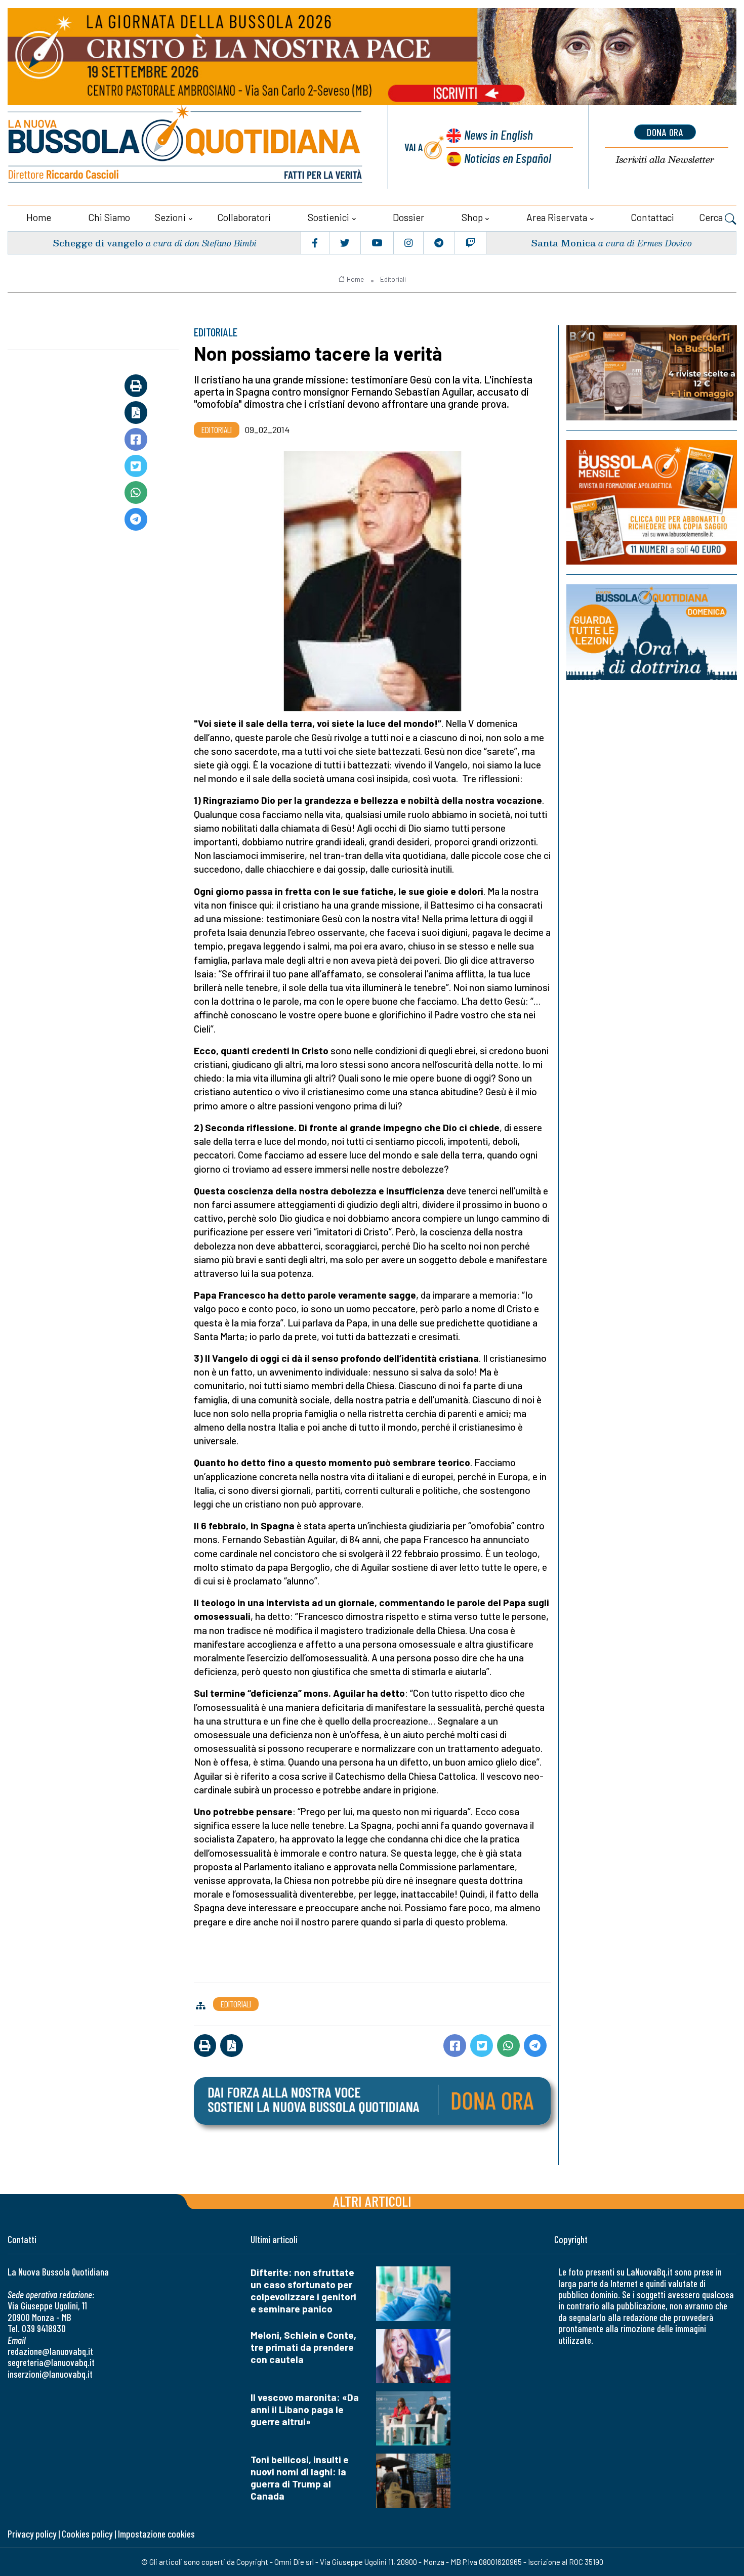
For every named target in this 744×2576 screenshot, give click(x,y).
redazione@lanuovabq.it (50, 2351)
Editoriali (393, 279)
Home (39, 217)
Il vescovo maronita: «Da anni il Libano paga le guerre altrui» (305, 2409)
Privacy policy (32, 2534)
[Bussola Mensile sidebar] (652, 502)
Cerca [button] (712, 217)
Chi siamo (109, 217)
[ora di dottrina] (652, 632)
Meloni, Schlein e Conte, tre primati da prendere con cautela (303, 2347)
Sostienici (328, 217)
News (499, 134)
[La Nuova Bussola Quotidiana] (186, 147)
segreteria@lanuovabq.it (51, 2362)
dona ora (665, 132)
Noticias (508, 158)
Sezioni (170, 217)
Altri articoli (372, 2201)
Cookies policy (87, 2534)
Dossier (408, 217)
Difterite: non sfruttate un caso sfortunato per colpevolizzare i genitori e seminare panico (303, 2290)
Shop (472, 217)
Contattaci (652, 217)
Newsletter (665, 160)
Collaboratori (244, 217)
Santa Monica (563, 243)
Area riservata (557, 217)
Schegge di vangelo (98, 243)
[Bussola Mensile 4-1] (652, 373)
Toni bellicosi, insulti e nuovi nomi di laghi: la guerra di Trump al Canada (300, 2478)
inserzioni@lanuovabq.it (50, 2374)
